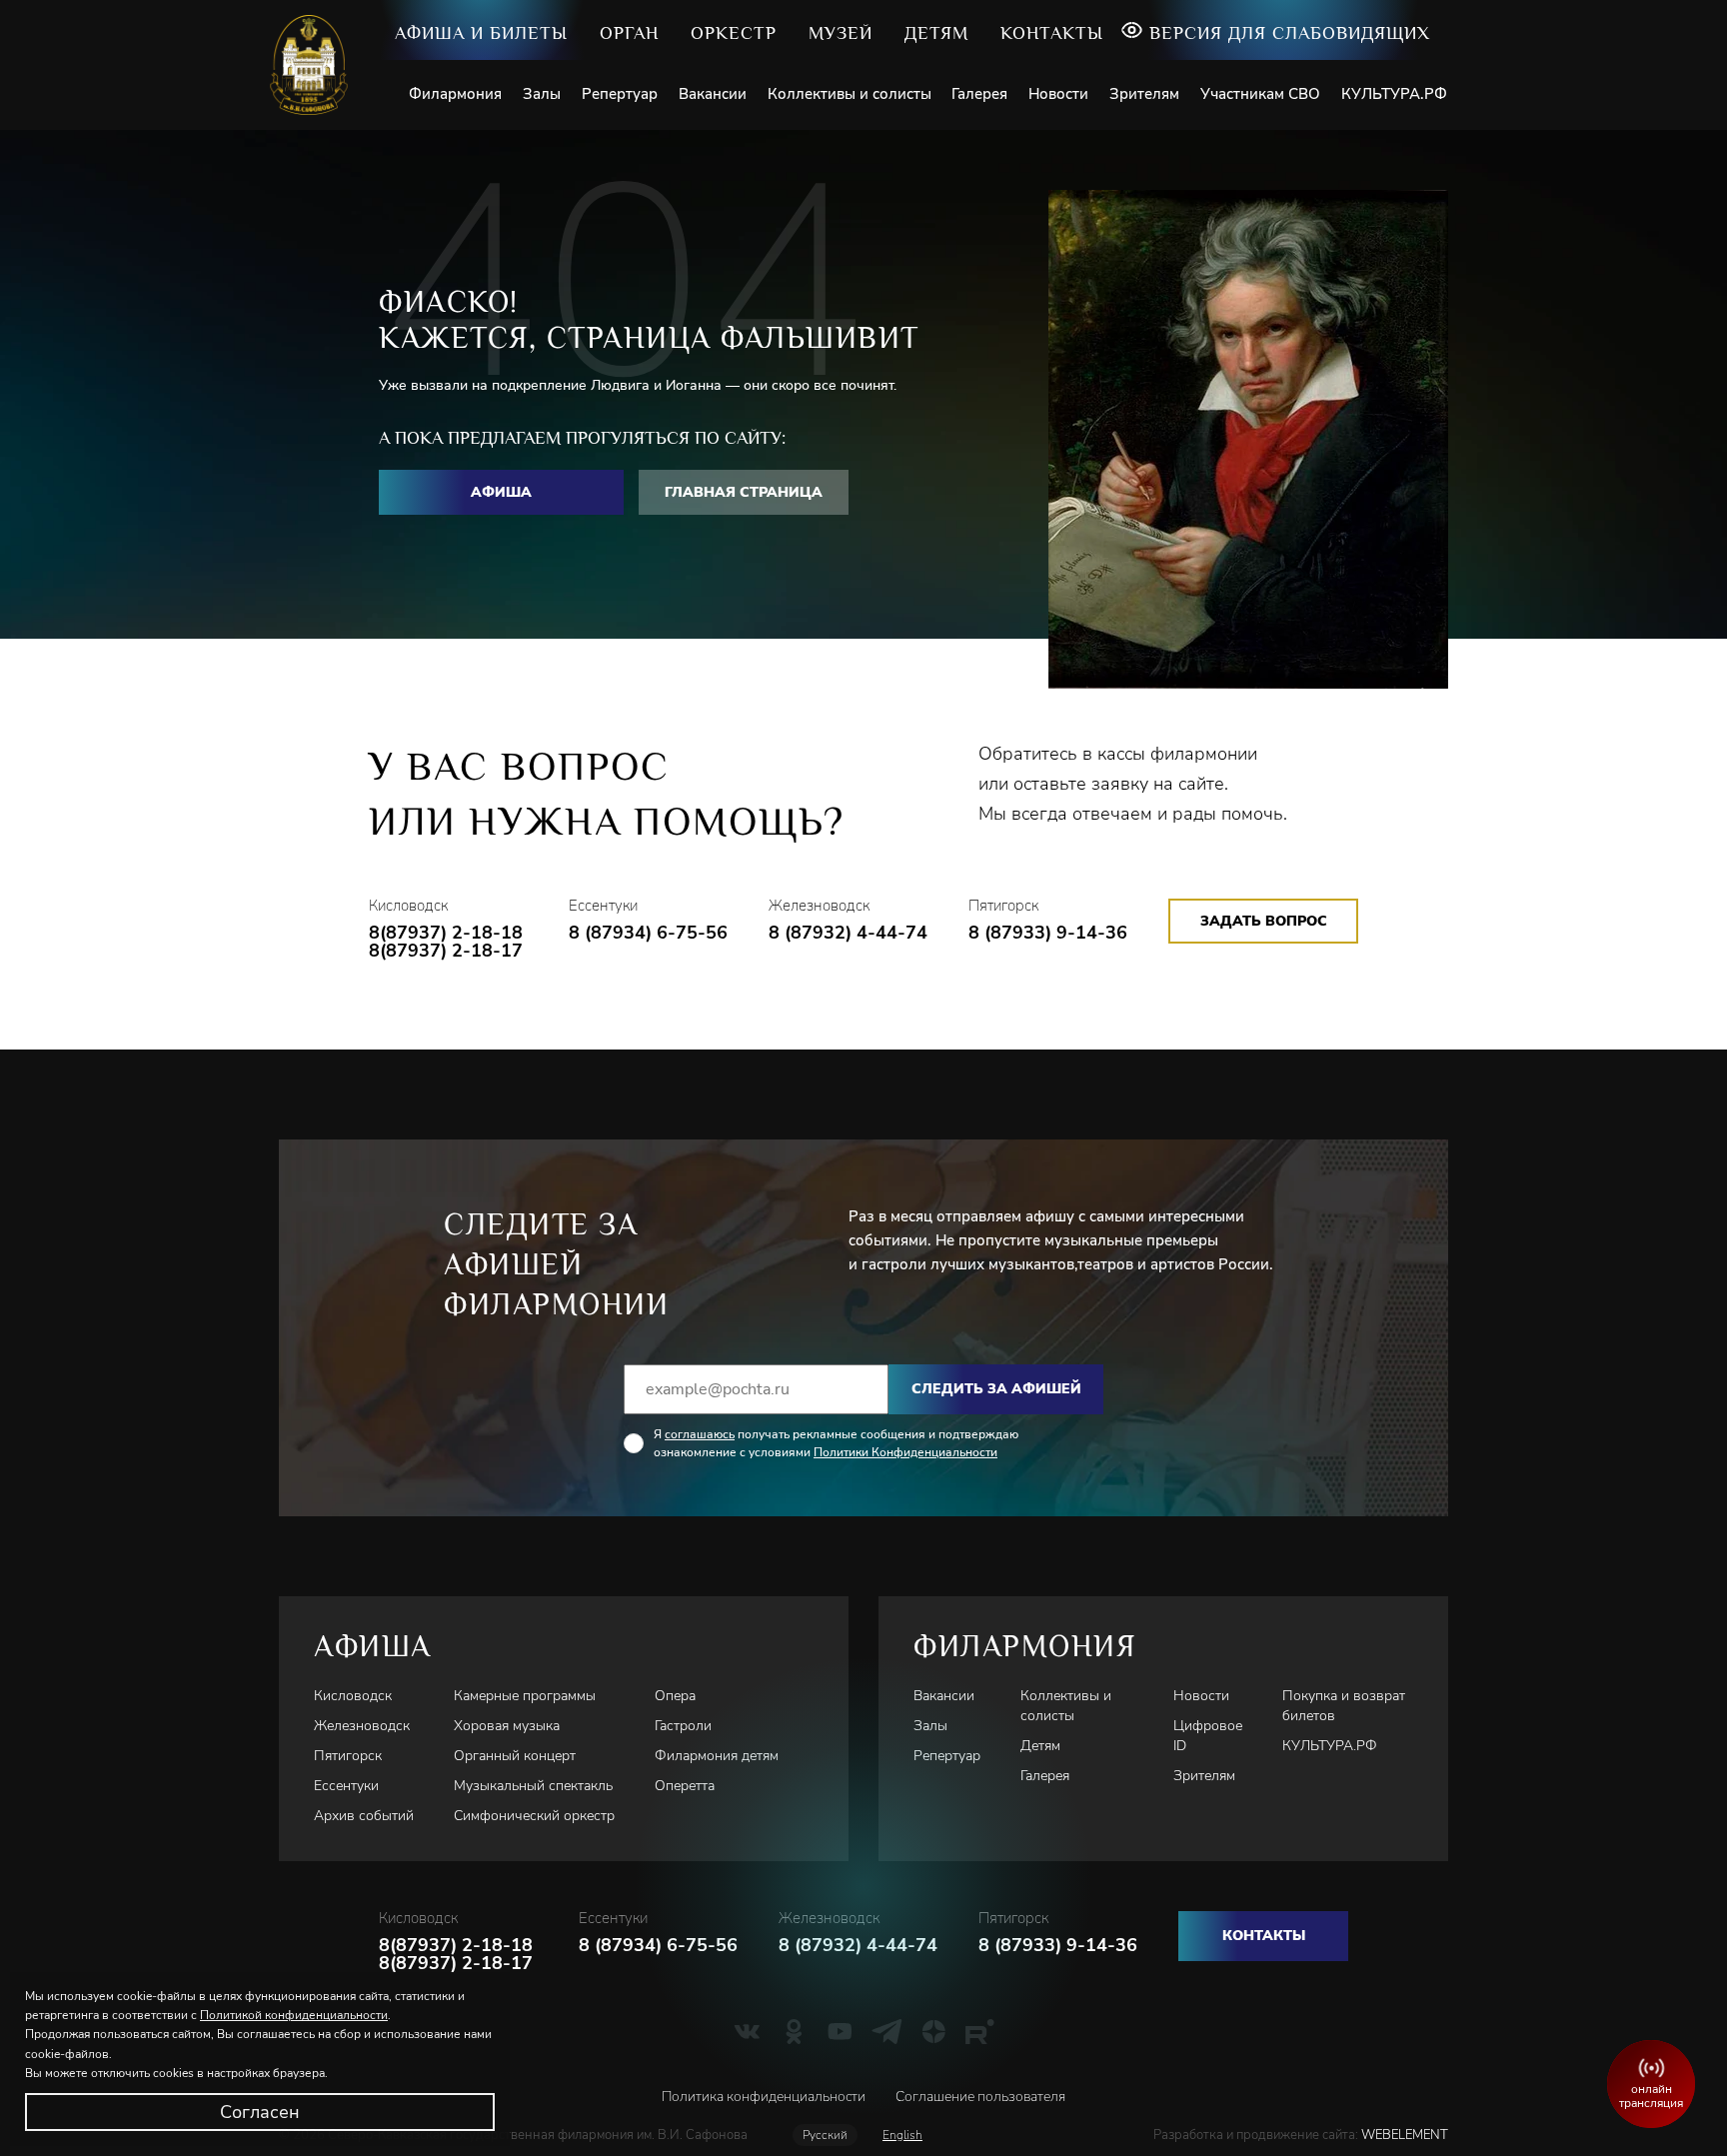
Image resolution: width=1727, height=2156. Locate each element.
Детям (936, 33)
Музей (841, 33)
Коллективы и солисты (850, 94)
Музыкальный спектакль (533, 1786)
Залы (542, 94)
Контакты (1052, 33)
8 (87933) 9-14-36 (1048, 933)
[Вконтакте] (747, 2031)
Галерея (979, 94)
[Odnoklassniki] (794, 2031)
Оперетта (685, 1786)
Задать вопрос (1264, 921)
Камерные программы (525, 1696)
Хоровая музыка (507, 1726)
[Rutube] (980, 2031)
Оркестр (734, 33)
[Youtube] (840, 2031)
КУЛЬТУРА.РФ (1394, 94)
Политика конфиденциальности (764, 2097)
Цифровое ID (1208, 1736)
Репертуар (620, 94)
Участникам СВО (1260, 94)
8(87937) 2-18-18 (446, 933)
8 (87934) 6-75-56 (648, 933)
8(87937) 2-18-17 (446, 951)
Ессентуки (346, 1786)
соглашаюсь (700, 1434)
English (902, 2135)
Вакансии (713, 94)
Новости (1058, 94)
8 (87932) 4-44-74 (848, 933)
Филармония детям (717, 1756)
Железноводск (362, 1726)
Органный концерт (515, 1756)
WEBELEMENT (1403, 2135)
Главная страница (744, 492)
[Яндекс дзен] (934, 2031)
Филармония (455, 94)
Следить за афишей (996, 1389)
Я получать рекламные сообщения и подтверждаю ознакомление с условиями (836, 1443)
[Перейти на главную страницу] (316, 65)
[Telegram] (887, 2031)
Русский (825, 2135)
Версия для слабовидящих (1290, 33)
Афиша (501, 492)
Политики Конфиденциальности (905, 1452)
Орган (629, 33)
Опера (675, 1696)
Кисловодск (353, 1696)
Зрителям (1144, 94)
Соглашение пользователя (980, 2097)
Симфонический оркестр (534, 1816)
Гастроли (683, 1726)
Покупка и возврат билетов (1344, 1706)
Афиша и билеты (481, 33)
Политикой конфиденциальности (294, 2015)
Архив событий (364, 1816)
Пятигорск (348, 1756)
